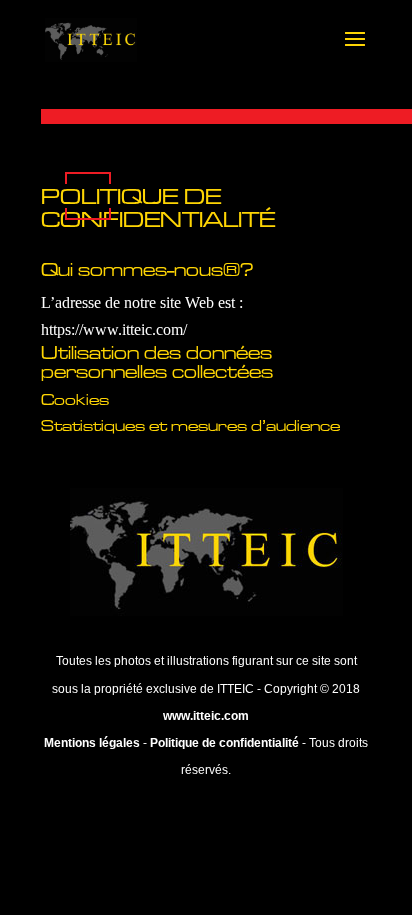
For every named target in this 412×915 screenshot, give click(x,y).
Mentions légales (92, 743)
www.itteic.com (206, 716)
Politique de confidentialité (224, 743)
